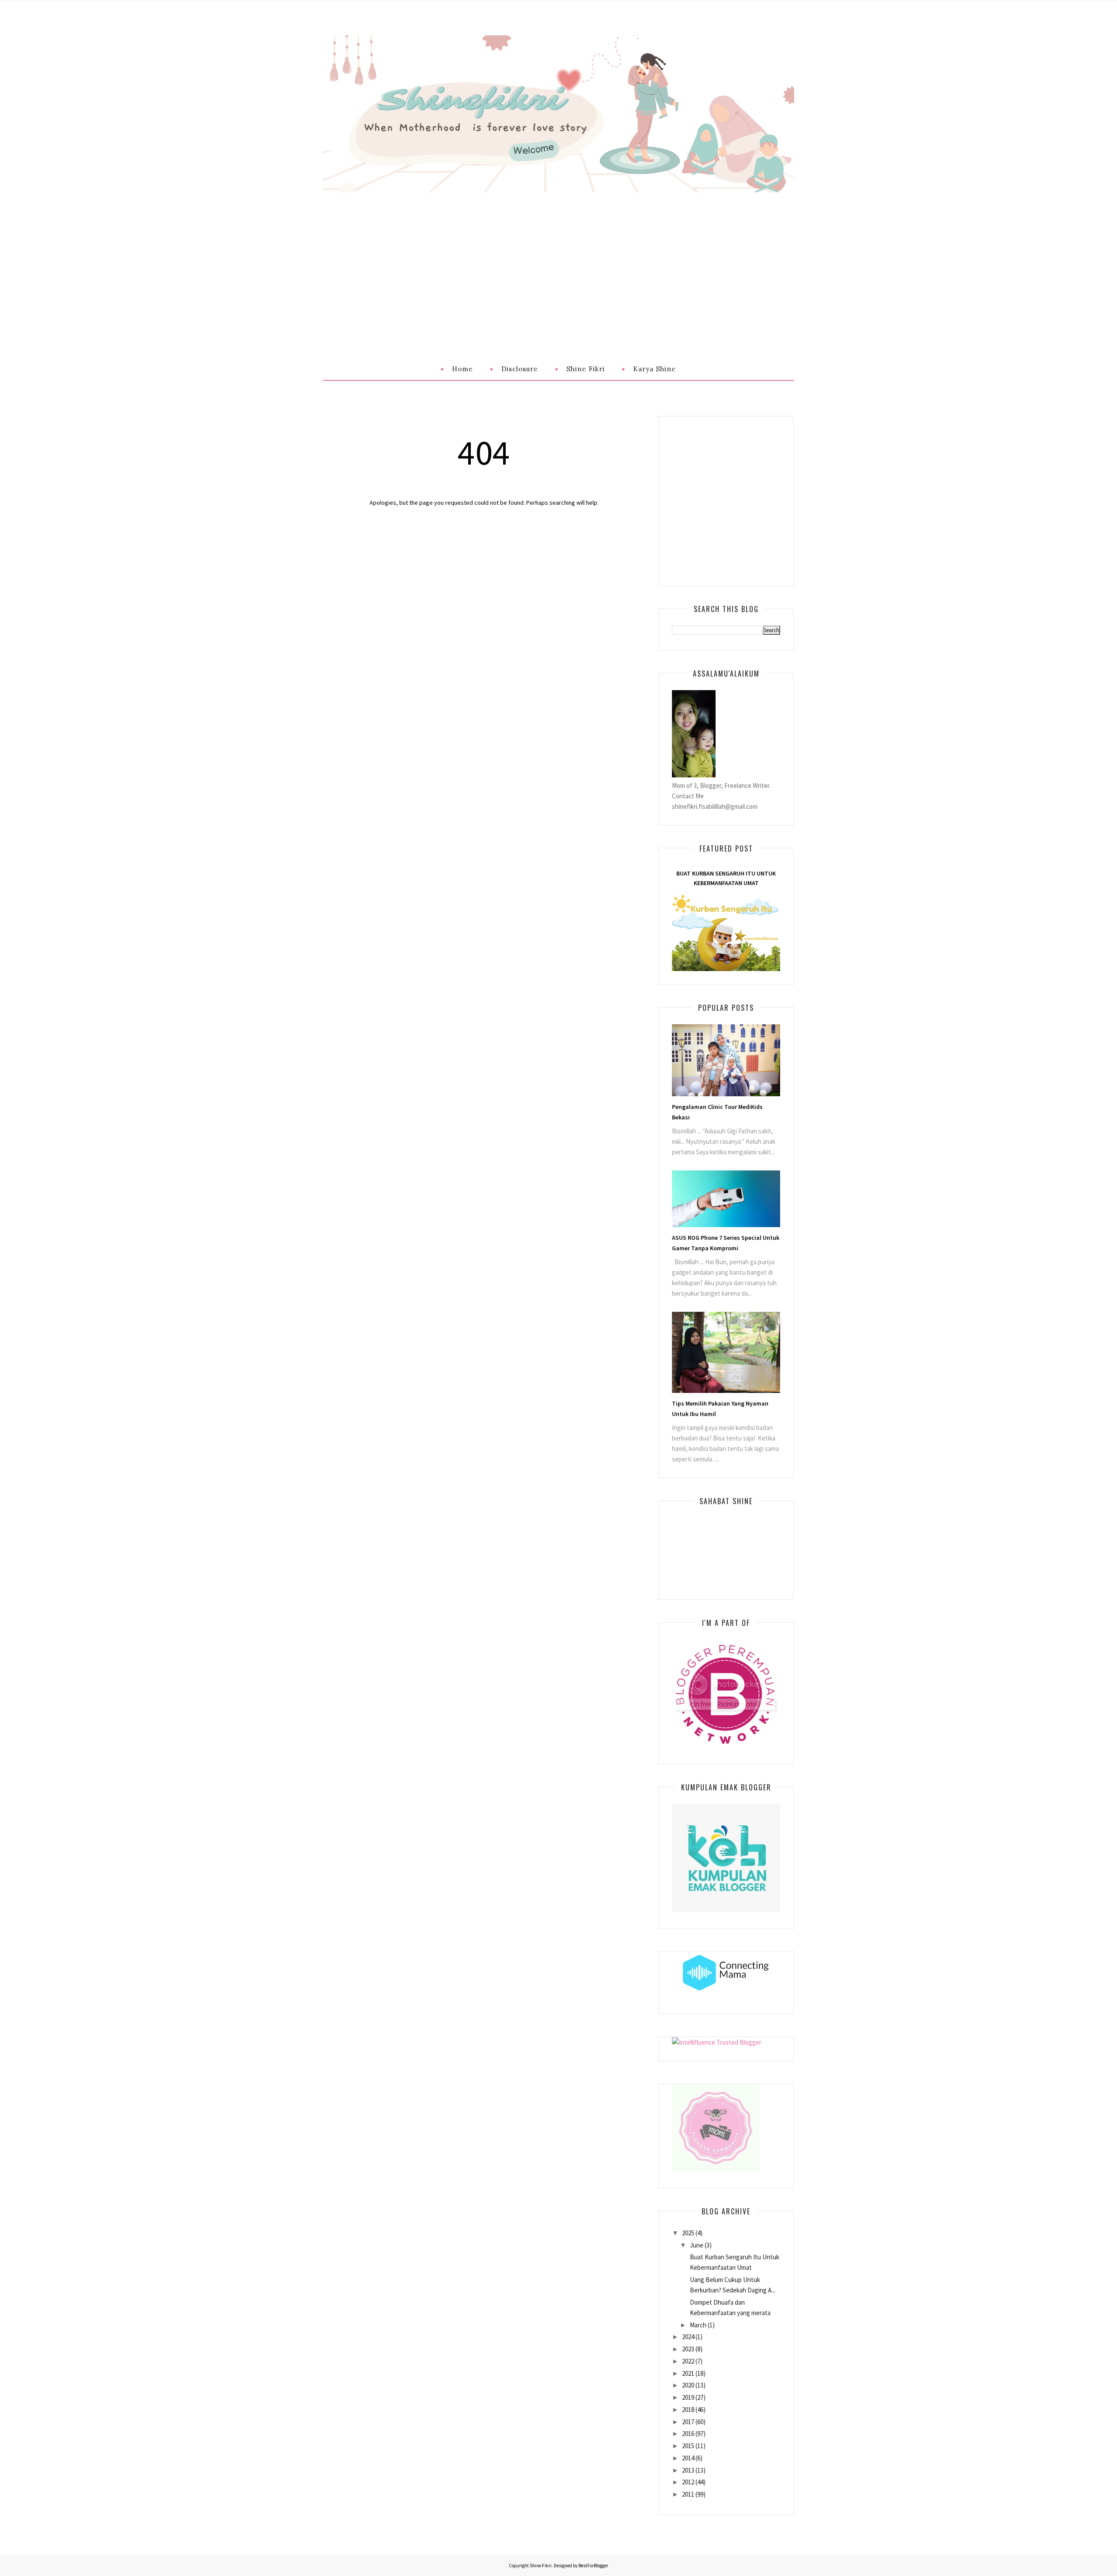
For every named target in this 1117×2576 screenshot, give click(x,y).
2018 (688, 2410)
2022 (688, 2361)
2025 (688, 2233)
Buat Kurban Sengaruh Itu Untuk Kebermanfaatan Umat (726, 878)
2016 (688, 2434)
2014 (688, 2458)
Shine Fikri (541, 2566)
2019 (688, 2397)
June (697, 2245)
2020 (688, 2385)
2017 (688, 2422)
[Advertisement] (558, 258)
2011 (688, 2494)
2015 (688, 2446)
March (698, 2325)
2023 (688, 2349)
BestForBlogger (593, 2566)
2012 (688, 2482)
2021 (688, 2373)
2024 (688, 2337)
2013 (688, 2470)
